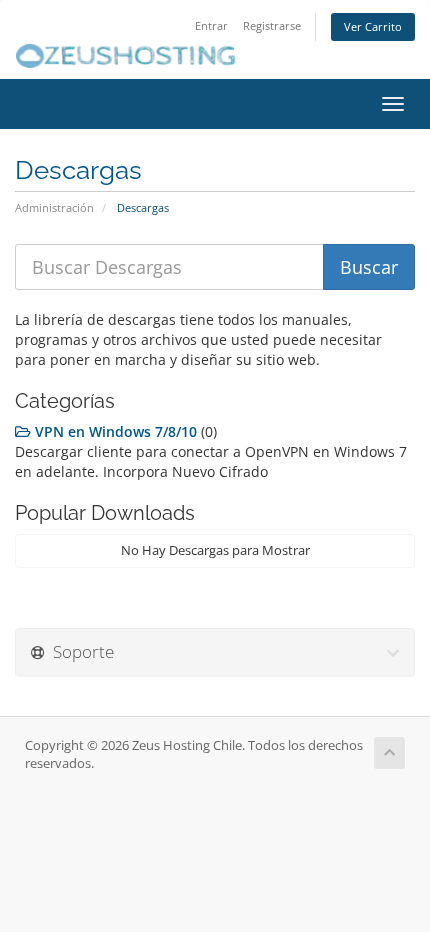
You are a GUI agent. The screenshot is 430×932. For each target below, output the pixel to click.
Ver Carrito (373, 26)
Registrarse (272, 25)
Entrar (211, 25)
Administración (54, 207)
